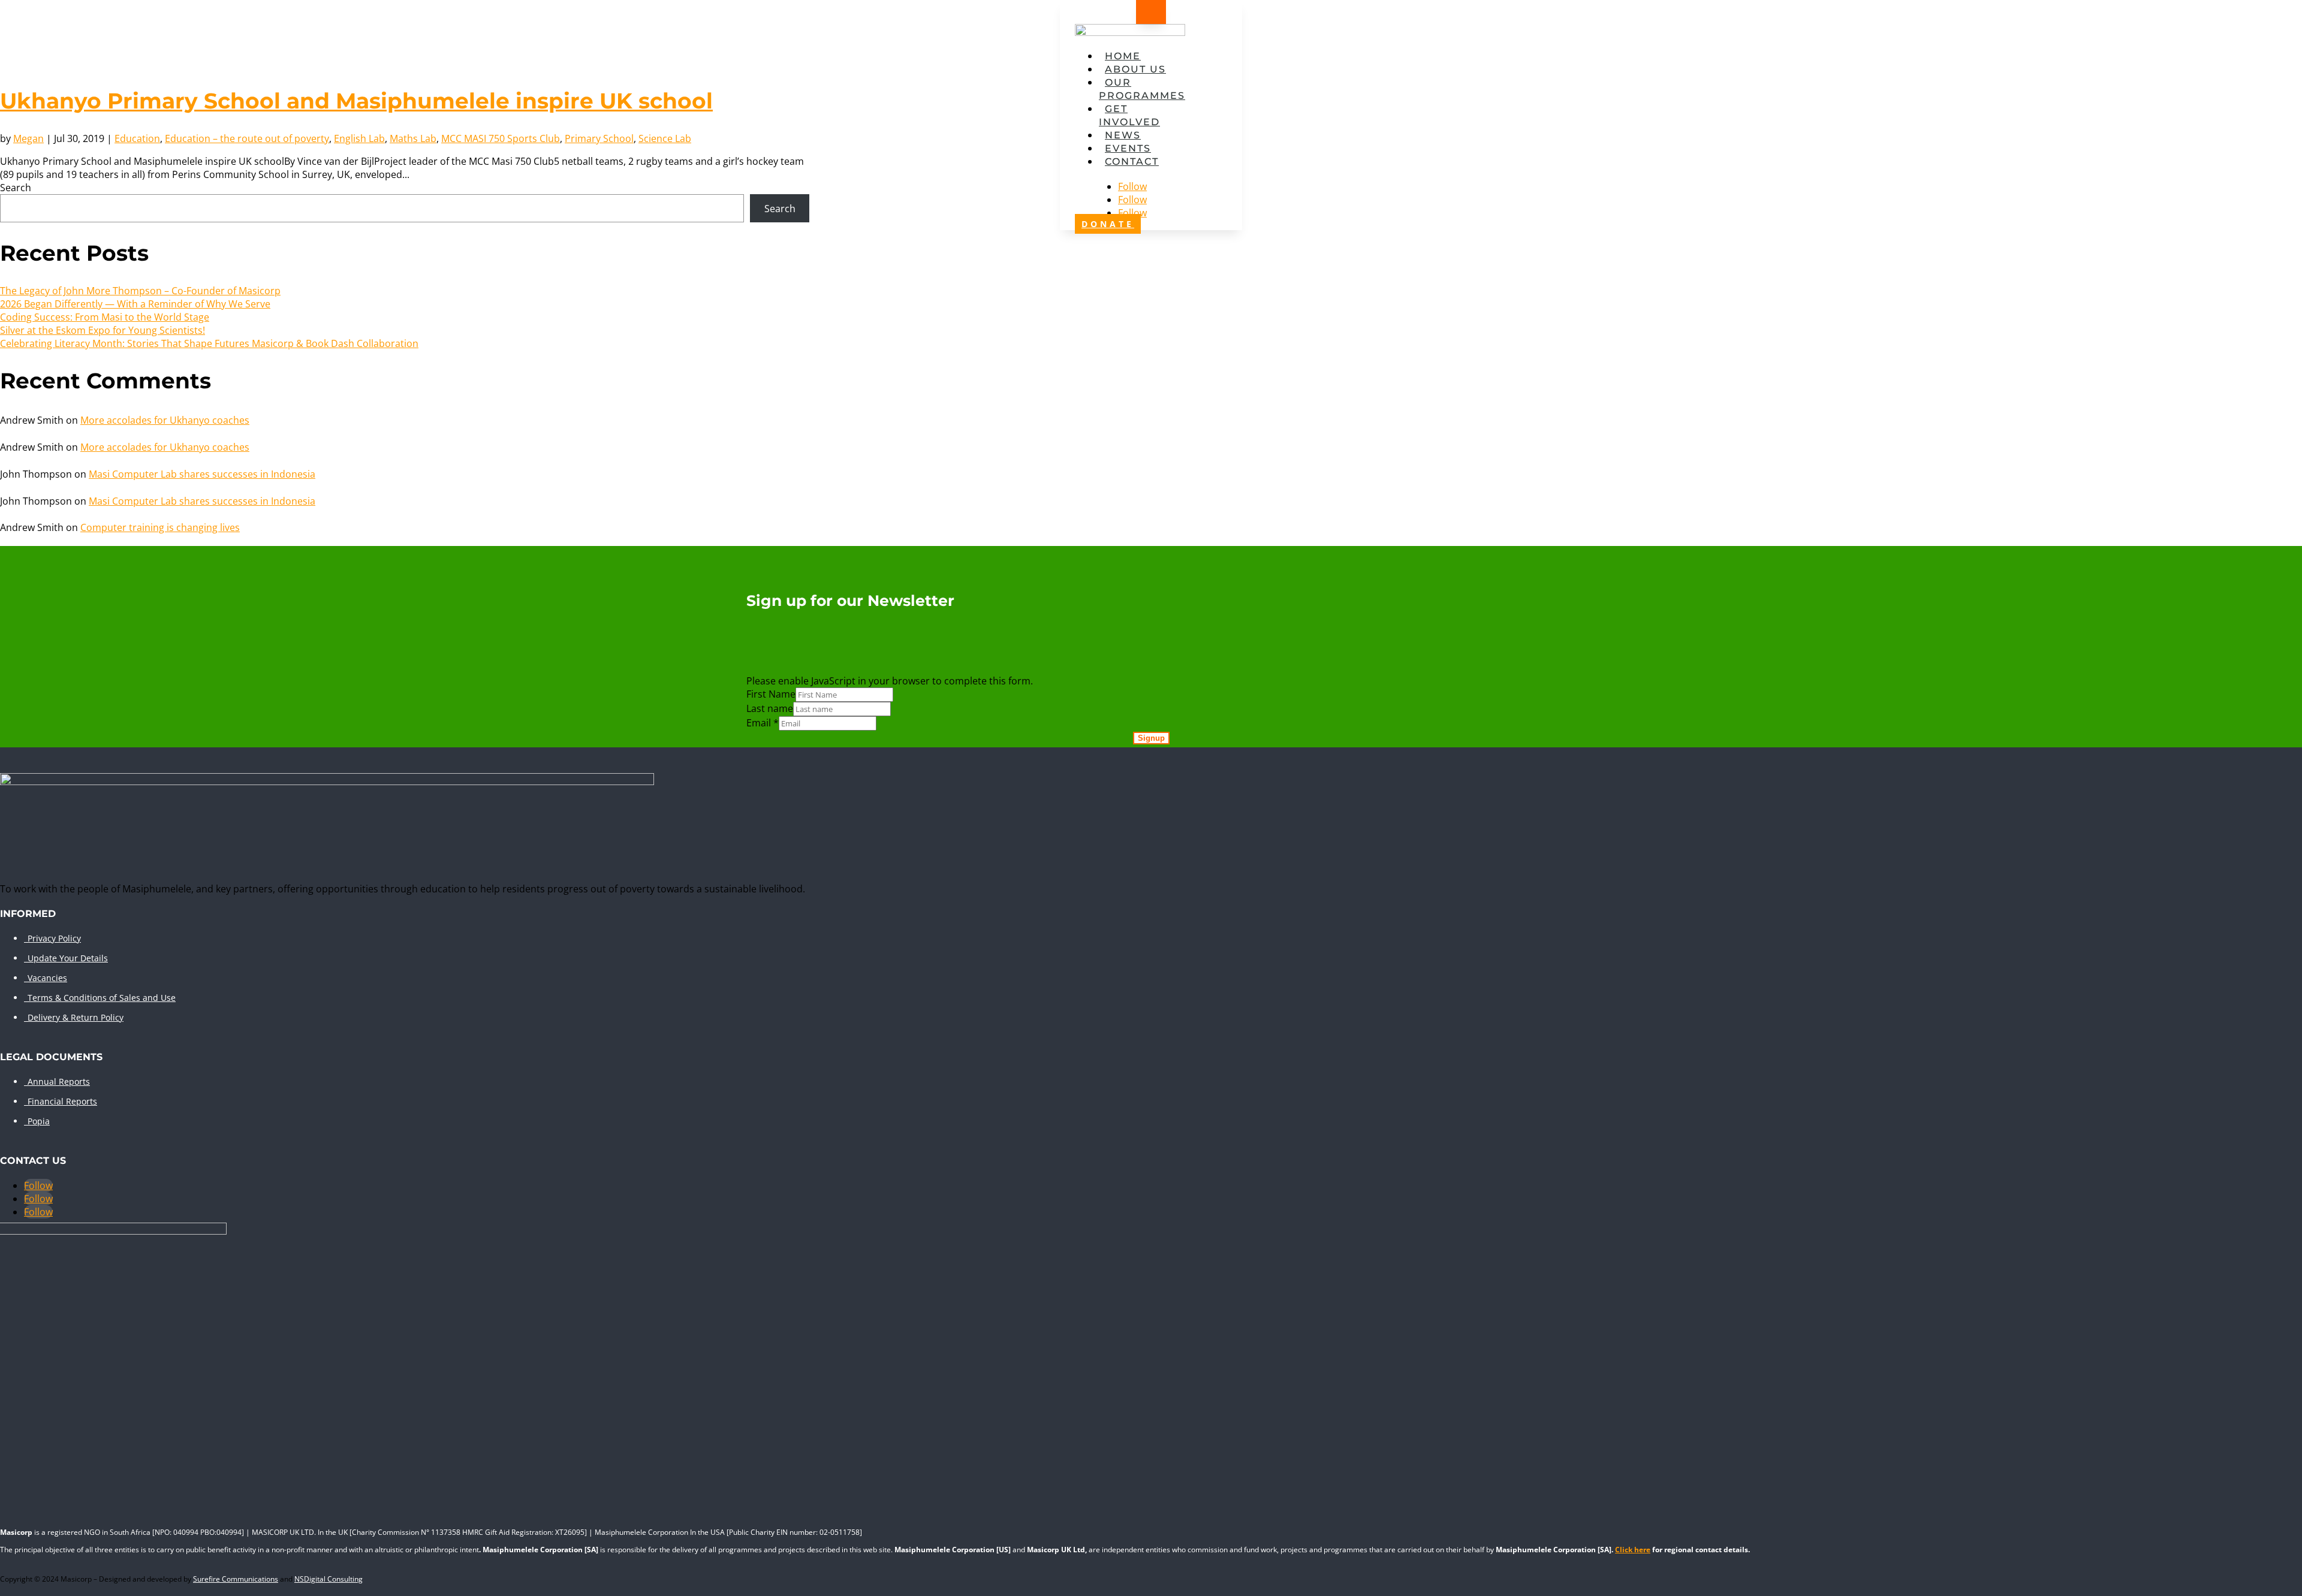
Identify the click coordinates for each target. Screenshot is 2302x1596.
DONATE (1108, 224)
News (1123, 135)
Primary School (599, 138)
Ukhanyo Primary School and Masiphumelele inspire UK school (356, 101)
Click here (1633, 1550)
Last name (770, 708)
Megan (28, 138)
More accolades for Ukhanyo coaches (165, 420)
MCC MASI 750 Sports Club (501, 138)
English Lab (359, 138)
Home (1123, 56)
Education (137, 138)
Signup (1151, 738)
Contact (1132, 162)
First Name (771, 694)
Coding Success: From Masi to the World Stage (105, 317)
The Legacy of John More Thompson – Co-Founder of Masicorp (140, 291)
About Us (1135, 69)
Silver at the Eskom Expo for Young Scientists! (103, 330)
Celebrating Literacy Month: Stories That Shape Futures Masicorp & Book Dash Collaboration (209, 343)
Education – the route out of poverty (247, 138)
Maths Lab (413, 138)
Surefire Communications (236, 1579)
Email (763, 723)
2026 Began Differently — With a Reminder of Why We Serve (135, 304)
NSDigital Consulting (329, 1579)
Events (1128, 148)
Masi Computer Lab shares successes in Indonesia (202, 474)
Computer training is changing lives (160, 527)
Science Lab (665, 138)
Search (16, 188)
